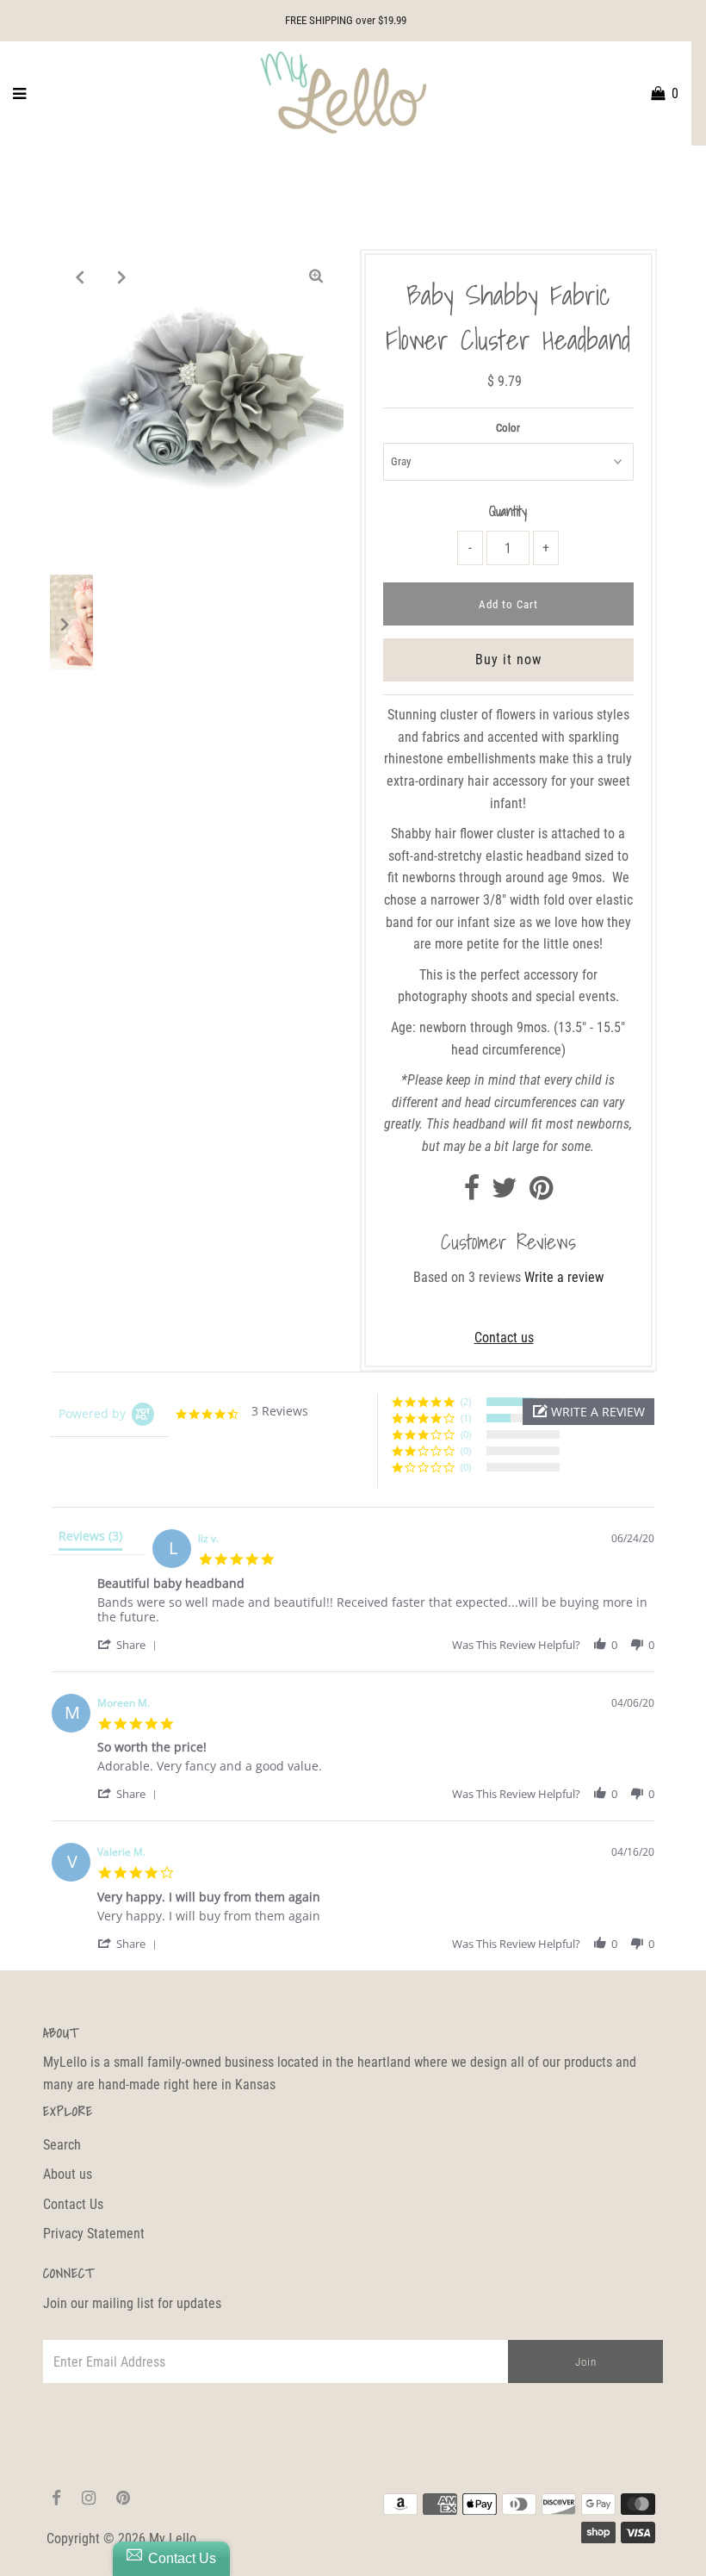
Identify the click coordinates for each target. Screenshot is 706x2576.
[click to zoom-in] (316, 277)
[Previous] (80, 277)
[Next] (122, 277)
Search (62, 2145)
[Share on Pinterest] (541, 1193)
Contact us (504, 1338)
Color (508, 428)
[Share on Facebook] (472, 1193)
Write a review (564, 1277)
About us (68, 2174)
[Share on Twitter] (505, 1193)
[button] (588, 1412)
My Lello (173, 2539)
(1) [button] (466, 1418)
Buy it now (508, 660)
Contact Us (73, 2204)
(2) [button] (466, 1401)
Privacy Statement (94, 2234)
